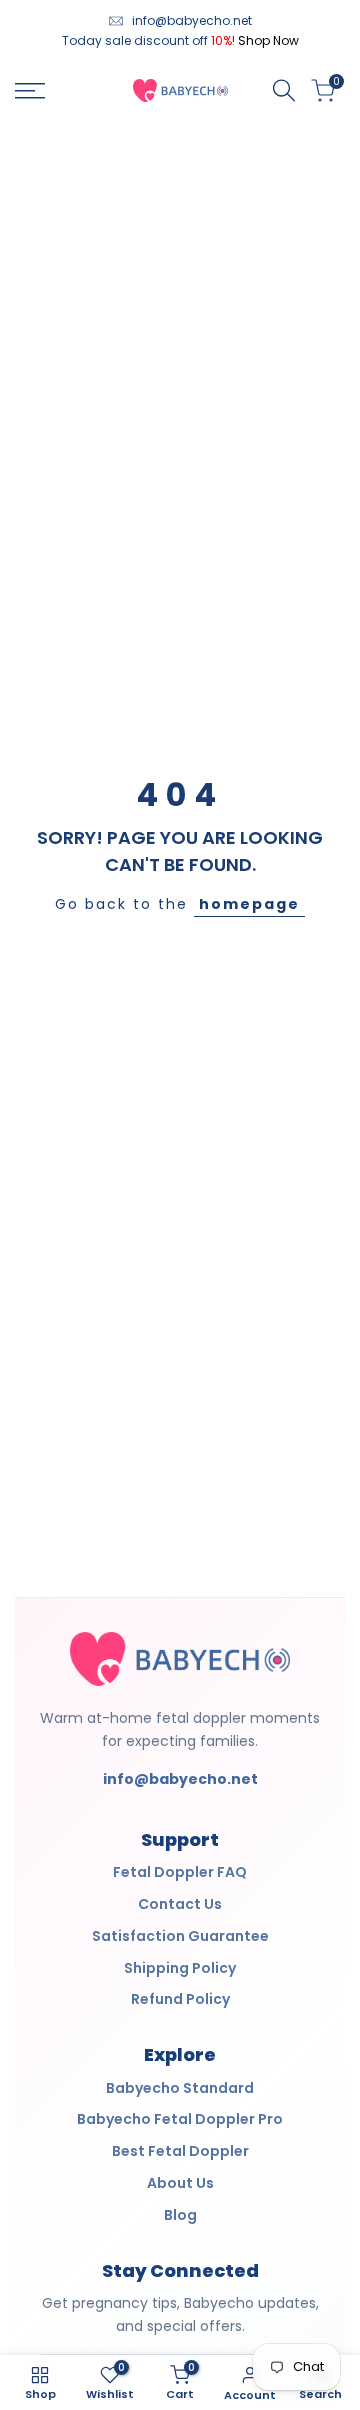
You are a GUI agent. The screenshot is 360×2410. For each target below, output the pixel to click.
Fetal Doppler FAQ (180, 1872)
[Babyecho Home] (180, 1659)
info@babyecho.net (192, 20)
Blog (180, 2215)
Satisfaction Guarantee (180, 1936)
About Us (180, 2183)
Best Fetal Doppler (180, 2151)
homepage (249, 904)
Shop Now (268, 40)
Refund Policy (180, 1999)
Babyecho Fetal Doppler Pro (180, 2119)
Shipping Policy (180, 1968)
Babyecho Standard (180, 2088)
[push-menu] (30, 91)
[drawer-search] (284, 90)
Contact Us (180, 1904)
